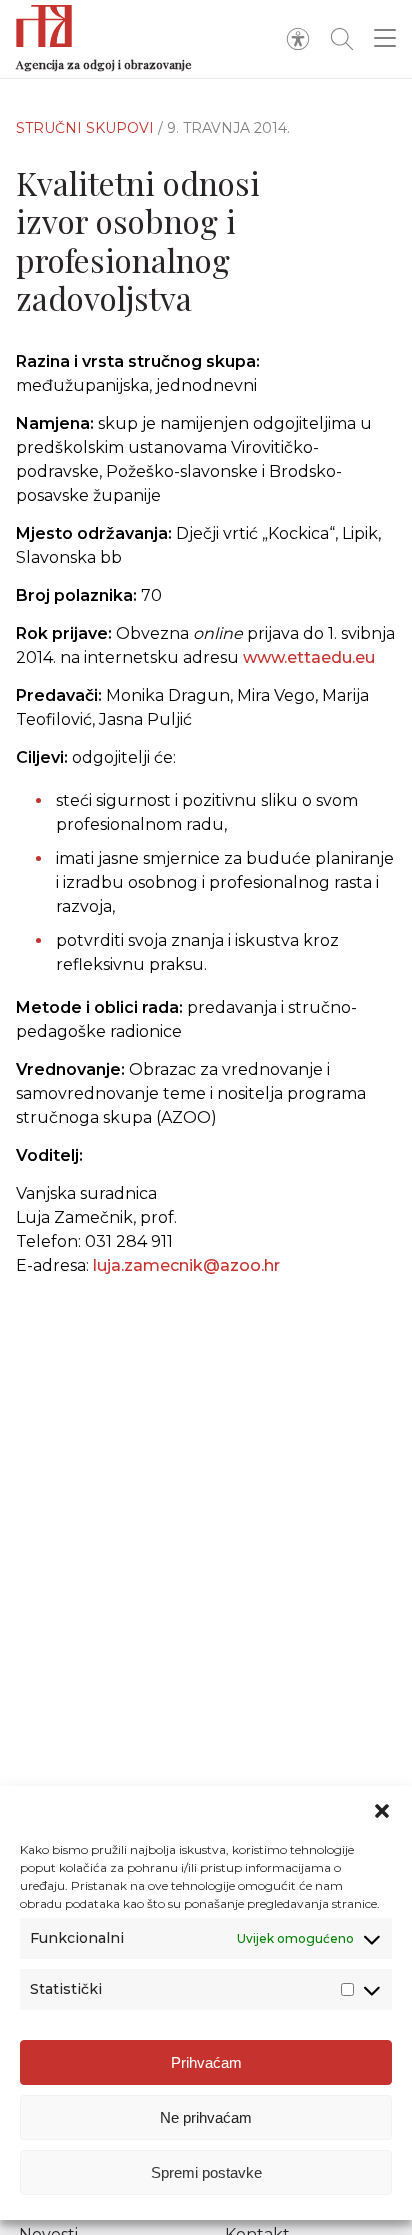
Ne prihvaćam (206, 2117)
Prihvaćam (206, 2062)
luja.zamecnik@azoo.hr (186, 1265)
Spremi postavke (206, 2172)
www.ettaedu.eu (309, 657)
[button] (382, 1811)
